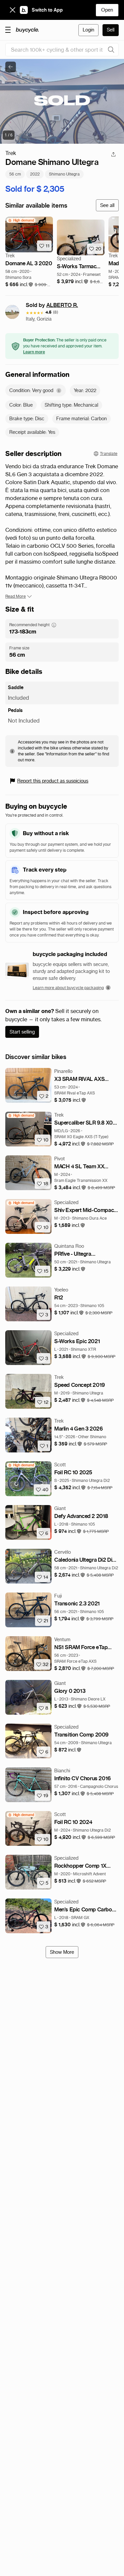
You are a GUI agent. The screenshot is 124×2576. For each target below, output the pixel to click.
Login (88, 30)
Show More (62, 1952)
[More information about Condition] (59, 391)
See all (107, 205)
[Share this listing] (113, 154)
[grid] (21, 220)
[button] (19, 285)
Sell (111, 30)
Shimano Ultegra (64, 174)
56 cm (15, 174)
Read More (16, 596)
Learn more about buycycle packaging (68, 988)
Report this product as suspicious (53, 781)
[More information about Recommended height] (54, 625)
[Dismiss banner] (13, 10)
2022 (35, 174)
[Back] (11, 67)
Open (107, 10)
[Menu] (8, 29)
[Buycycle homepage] (27, 30)
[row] (21, 220)
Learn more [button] (34, 352)
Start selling (22, 1032)
